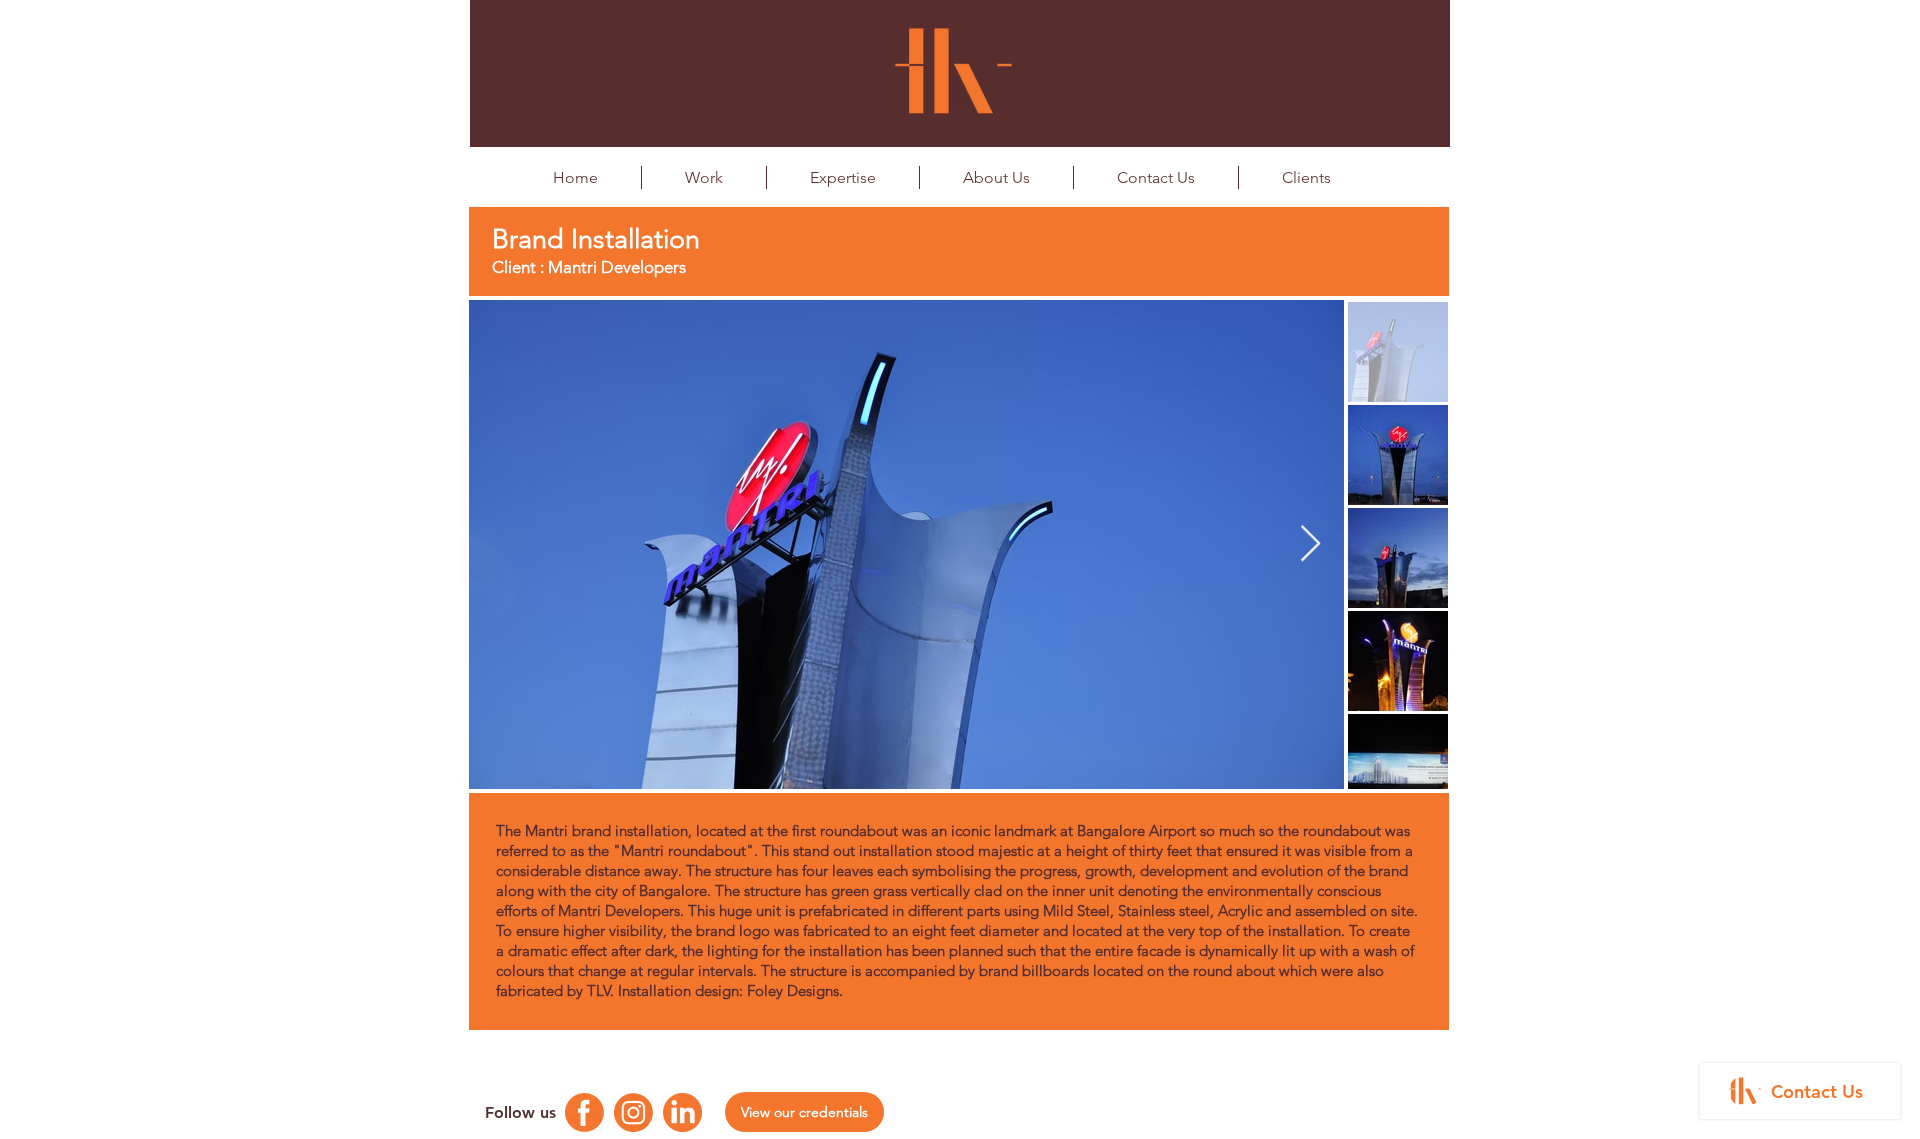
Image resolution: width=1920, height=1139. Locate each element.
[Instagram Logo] (633, 1112)
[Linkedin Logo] (682, 1112)
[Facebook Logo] (584, 1112)
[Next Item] (1310, 544)
